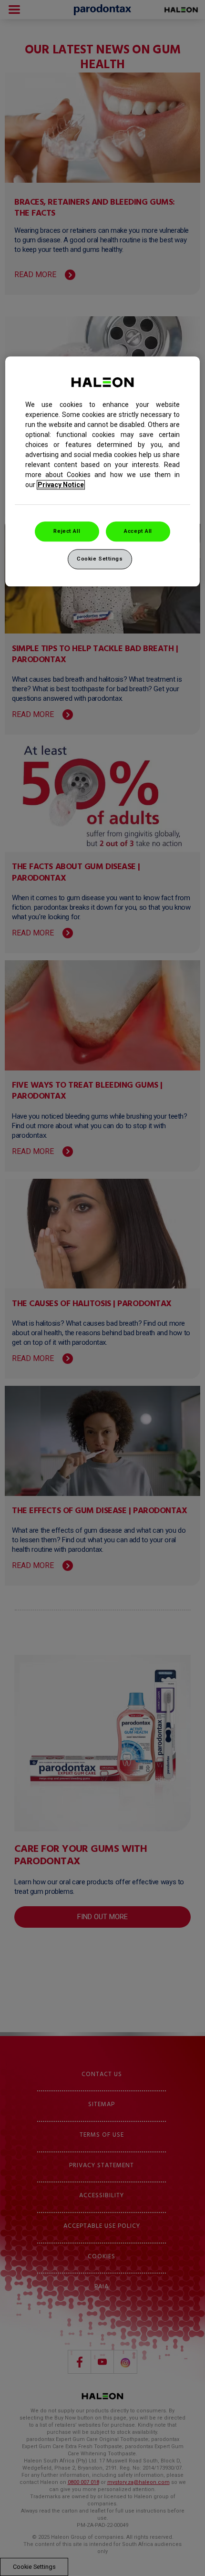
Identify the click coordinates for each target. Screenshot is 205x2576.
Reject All (67, 531)
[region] (103, 471)
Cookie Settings (100, 559)
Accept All (138, 531)
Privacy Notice (61, 485)
